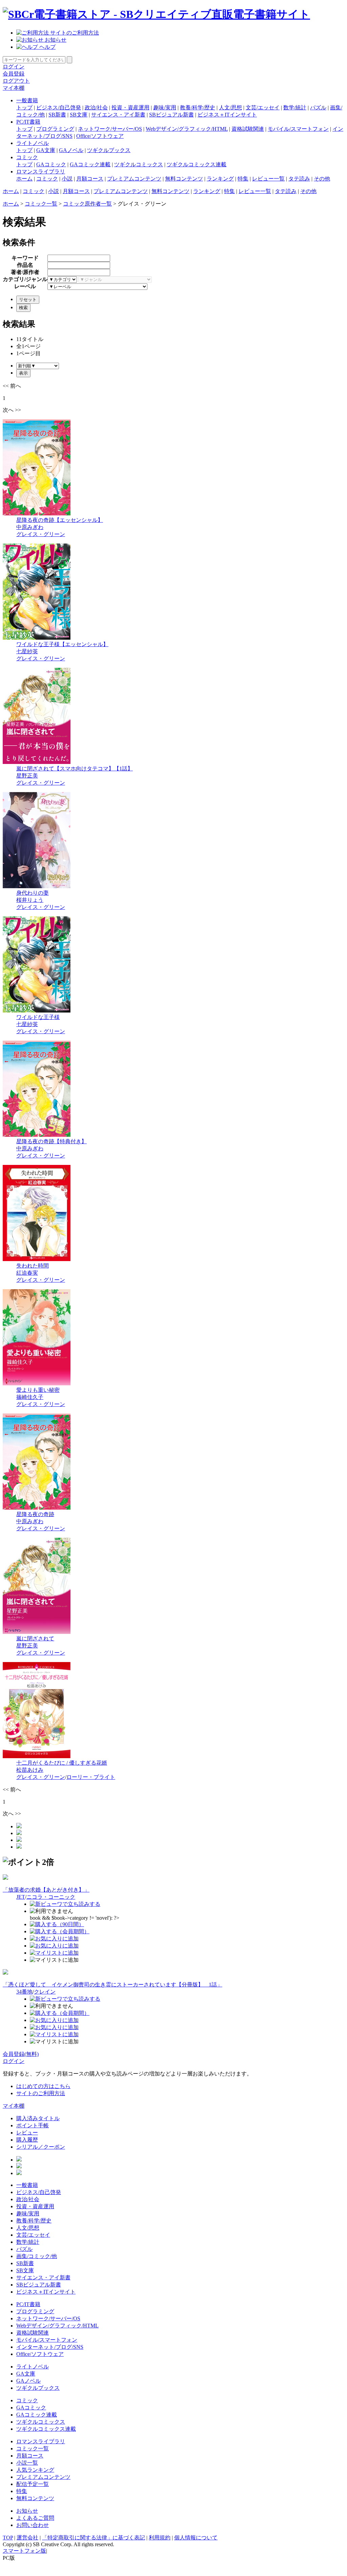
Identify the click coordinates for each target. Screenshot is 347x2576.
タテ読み (299, 179)
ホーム (24, 179)
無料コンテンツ (184, 179)
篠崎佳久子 (30, 1397)
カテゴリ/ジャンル (25, 279)
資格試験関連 (248, 129)
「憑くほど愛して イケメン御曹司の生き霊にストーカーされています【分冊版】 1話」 (113, 1985)
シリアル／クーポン (41, 2147)
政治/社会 (96, 108)
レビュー (27, 2133)
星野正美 (27, 776)
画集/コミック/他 (37, 2256)
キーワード (25, 258)
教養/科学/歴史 (198, 108)
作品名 (25, 265)
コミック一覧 (41, 204)
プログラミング (55, 129)
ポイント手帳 (33, 2125)
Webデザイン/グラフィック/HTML (187, 129)
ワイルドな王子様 (38, 1017)
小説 (67, 179)
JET (21, 1897)
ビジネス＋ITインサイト (227, 115)
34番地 (24, 1992)
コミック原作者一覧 (87, 204)
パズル (318, 108)
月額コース (90, 179)
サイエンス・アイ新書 (118, 115)
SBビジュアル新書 (171, 115)
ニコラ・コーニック (51, 1897)
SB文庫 (79, 115)
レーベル (25, 286)
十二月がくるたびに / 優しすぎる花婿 (62, 1763)
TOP (8, 2538)
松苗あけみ (30, 1770)
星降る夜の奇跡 (35, 1514)
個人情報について (196, 2538)
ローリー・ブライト (91, 1777)
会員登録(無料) (21, 2054)
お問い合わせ (33, 2525)
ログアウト (16, 81)
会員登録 (14, 74)
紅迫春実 (27, 1273)
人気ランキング (35, 2470)
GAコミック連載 (90, 164)
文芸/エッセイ (263, 108)
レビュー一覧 (268, 179)
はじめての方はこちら (43, 2086)
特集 (243, 179)
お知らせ (55, 40)
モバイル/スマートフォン (298, 129)
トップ (24, 108)
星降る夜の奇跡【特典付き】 (52, 1141)
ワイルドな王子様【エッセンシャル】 (62, 644)
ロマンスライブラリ (41, 172)
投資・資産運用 (130, 108)
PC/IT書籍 (28, 122)
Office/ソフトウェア (100, 136)
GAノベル (71, 150)
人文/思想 (230, 108)
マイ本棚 (14, 88)
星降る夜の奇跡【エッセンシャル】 (60, 520)
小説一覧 (27, 2463)
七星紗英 (27, 651)
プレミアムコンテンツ (134, 179)
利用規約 (160, 2538)
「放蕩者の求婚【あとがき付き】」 (46, 1890)
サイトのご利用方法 (74, 33)
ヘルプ (47, 47)
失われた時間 (33, 1266)
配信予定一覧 (33, 2484)
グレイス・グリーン (41, 534)
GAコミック (51, 164)
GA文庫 (46, 150)
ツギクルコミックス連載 (197, 164)
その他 (322, 179)
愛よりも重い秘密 (38, 1390)
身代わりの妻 (33, 893)
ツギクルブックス (109, 150)
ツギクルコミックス (139, 164)
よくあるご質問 (35, 2518)
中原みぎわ (30, 527)
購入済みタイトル (38, 2118)
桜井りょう (30, 900)
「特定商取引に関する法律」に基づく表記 (94, 2538)
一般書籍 (27, 100)
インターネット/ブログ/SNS (50, 2347)
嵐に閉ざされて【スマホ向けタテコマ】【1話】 (75, 769)
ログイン (14, 67)
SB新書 (57, 115)
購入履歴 (27, 2140)
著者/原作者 (25, 272)
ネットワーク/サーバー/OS (110, 129)
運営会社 (27, 2538)
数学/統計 (295, 108)
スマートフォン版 (24, 2551)
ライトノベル (33, 143)
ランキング (220, 179)
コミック (27, 157)
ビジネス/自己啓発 (59, 108)
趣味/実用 (165, 108)
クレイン (45, 1992)
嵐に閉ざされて (35, 1638)
